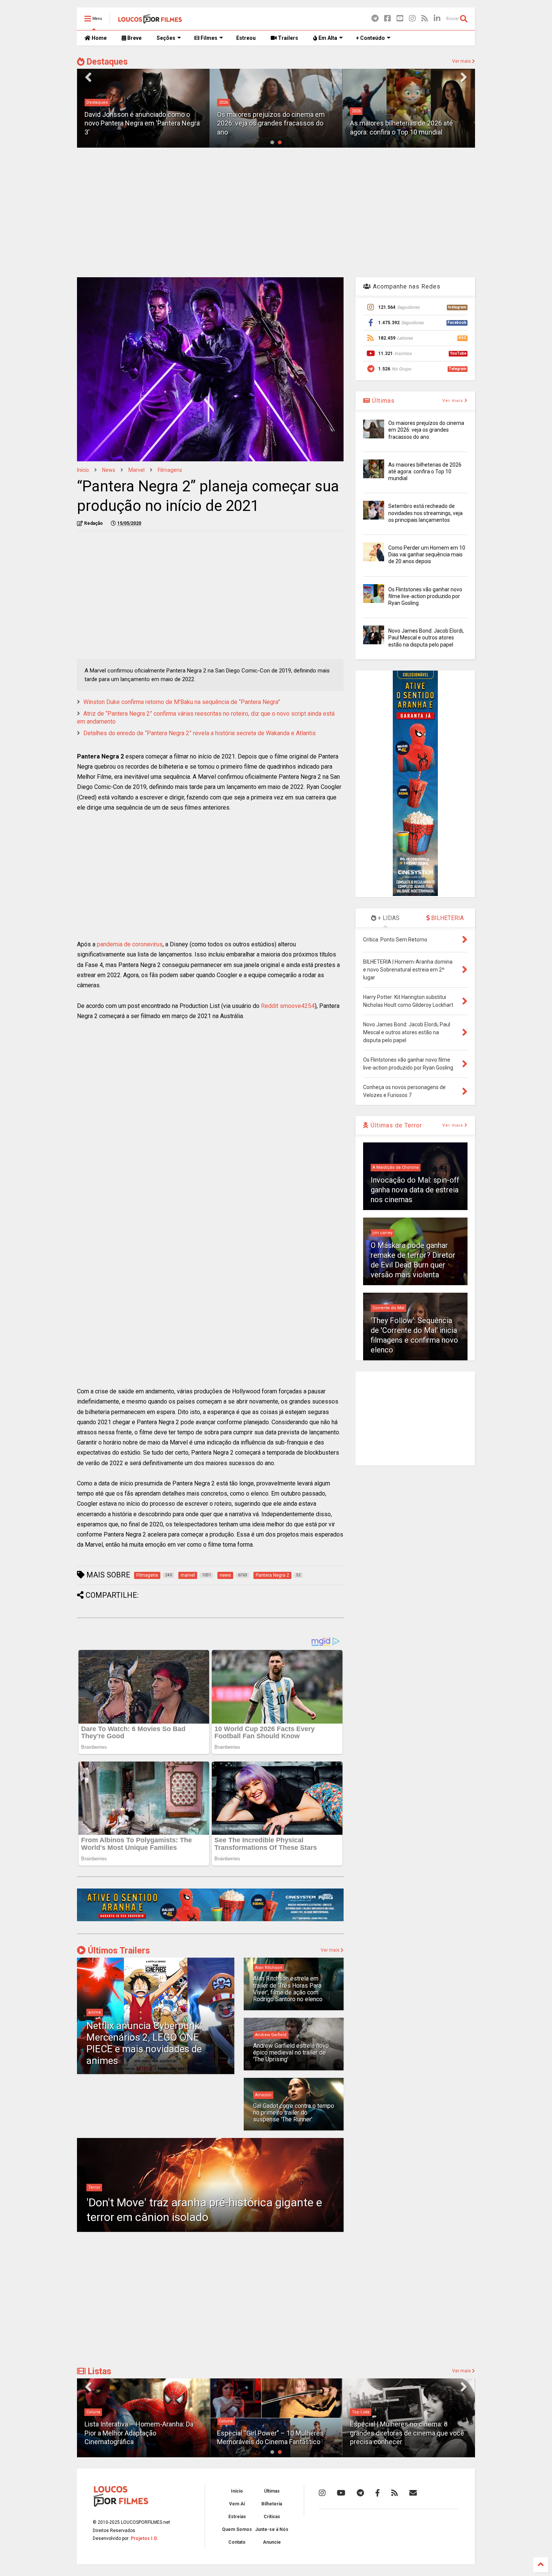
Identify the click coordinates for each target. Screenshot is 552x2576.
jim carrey (382, 1233)
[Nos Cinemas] (210, 1920)
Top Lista (361, 2412)
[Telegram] (375, 19)
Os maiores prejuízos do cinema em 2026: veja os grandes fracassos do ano (138, 123)
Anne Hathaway (367, 111)
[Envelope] (413, 2493)
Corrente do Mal (388, 1308)
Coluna (93, 2412)
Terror (94, 2187)
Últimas (382, 401)
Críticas (272, 2517)
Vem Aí (237, 2504)
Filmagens (170, 470)
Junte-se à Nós (272, 2529)
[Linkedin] (437, 19)
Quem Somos (237, 2529)
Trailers (287, 38)
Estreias (237, 2517)
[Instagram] (412, 19)
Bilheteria (272, 2504)
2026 (91, 102)
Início (83, 470)
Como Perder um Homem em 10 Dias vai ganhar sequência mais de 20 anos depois (427, 554)
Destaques (106, 62)
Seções (166, 38)
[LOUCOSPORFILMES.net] (150, 21)
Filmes (208, 38)
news (109, 470)
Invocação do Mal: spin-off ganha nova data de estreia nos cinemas (415, 1190)
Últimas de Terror (395, 1125)
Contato (237, 2542)
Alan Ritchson (269, 1968)
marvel (136, 470)
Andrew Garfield (271, 2035)
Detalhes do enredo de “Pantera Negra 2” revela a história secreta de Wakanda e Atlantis (200, 733)
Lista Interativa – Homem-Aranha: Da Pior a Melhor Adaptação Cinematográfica (139, 2433)
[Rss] (425, 19)
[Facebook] (388, 19)
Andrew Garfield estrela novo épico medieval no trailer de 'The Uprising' (291, 2053)
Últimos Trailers (118, 1951)
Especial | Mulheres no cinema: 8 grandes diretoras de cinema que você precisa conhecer (407, 2433)
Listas (98, 2371)
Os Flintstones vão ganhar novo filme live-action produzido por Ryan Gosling (425, 596)
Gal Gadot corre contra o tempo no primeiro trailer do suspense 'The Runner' (294, 2113)
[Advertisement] (276, 212)
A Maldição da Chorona (396, 1167)
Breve (134, 38)
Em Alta (327, 38)
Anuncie (272, 2542)
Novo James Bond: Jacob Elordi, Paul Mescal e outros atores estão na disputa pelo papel (426, 638)
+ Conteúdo (370, 38)
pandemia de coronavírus (130, 944)
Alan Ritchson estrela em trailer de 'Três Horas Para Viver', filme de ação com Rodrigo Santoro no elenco (288, 1989)
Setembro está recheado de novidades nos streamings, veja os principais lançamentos (425, 513)
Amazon (263, 2095)
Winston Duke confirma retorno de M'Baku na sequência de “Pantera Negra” (182, 702)
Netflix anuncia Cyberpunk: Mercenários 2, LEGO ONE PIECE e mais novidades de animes (144, 2043)
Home (99, 38)
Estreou (246, 38)
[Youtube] (400, 19)
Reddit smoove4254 (288, 1006)
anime (95, 2012)
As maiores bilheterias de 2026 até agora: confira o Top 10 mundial (425, 471)
